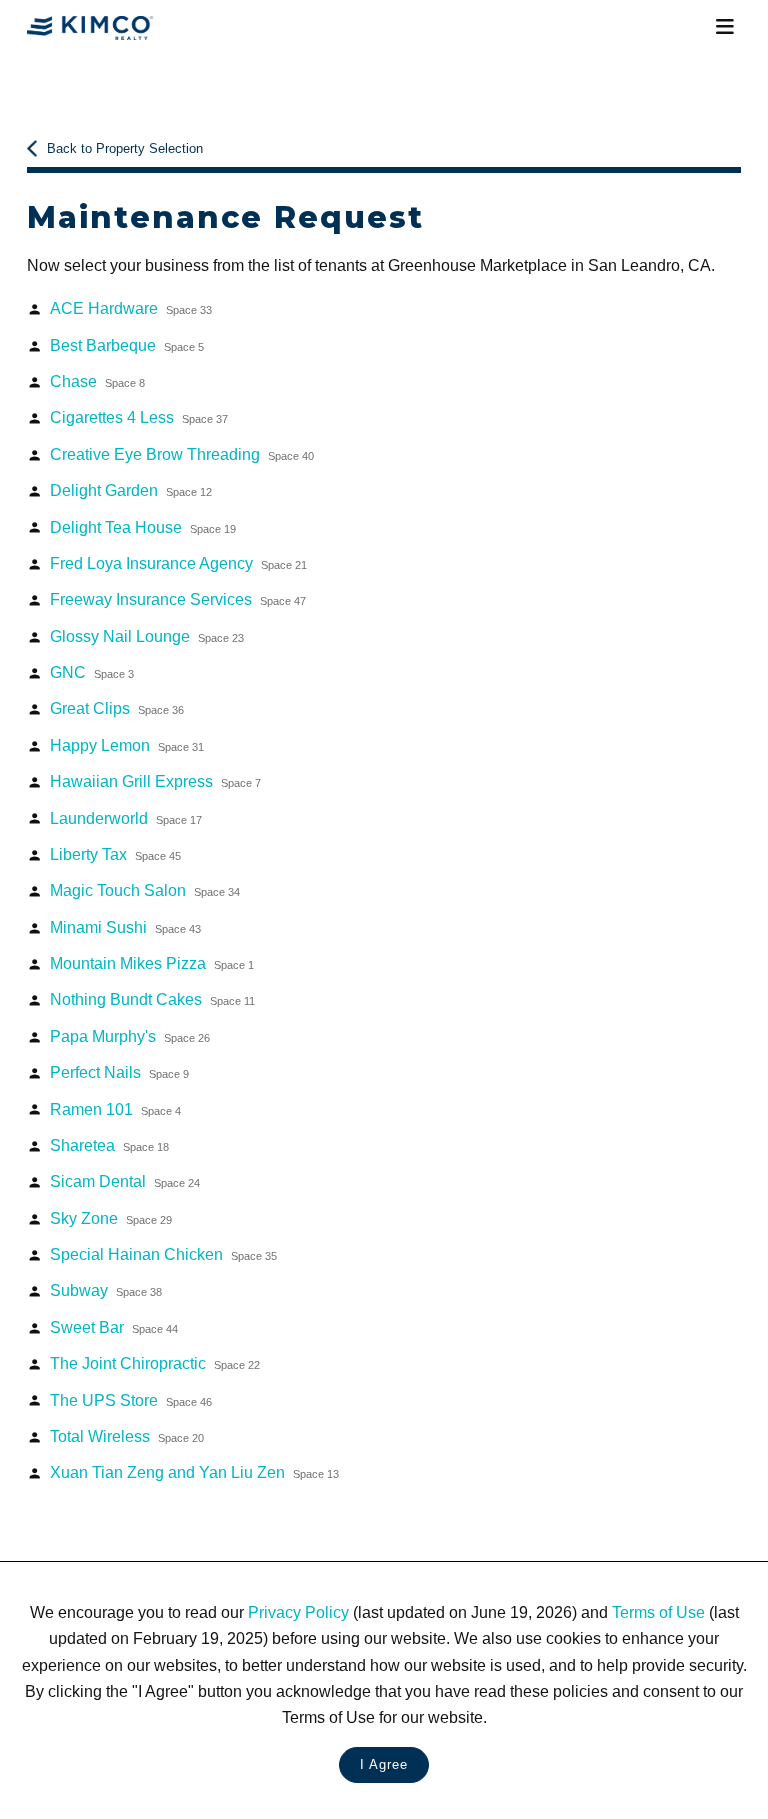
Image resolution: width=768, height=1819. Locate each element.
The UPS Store (131, 1400)
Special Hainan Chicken (163, 1254)
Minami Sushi (125, 927)
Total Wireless (127, 1436)
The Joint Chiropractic (155, 1363)
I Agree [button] (384, 1764)
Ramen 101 (115, 1109)
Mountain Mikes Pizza (152, 963)
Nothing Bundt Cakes (152, 999)
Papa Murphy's (130, 1036)
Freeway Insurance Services (178, 599)
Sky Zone (111, 1218)
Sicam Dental (125, 1181)
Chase (97, 381)
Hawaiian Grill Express (155, 781)
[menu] (724, 27)
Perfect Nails (119, 1072)
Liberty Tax (115, 854)
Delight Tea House (143, 527)
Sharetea (109, 1145)
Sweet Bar (114, 1327)
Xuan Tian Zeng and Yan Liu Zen (194, 1472)
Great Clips (117, 708)
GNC (92, 672)
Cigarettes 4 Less (139, 417)
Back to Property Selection (125, 148)
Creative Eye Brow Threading (182, 454)
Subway (106, 1290)
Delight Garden (131, 490)
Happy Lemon (127, 745)
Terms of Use (658, 1612)
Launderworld (126, 818)
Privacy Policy (298, 1612)
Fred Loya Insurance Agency (178, 563)
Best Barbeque (127, 345)
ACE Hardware (131, 308)
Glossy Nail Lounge (147, 636)
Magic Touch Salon (145, 890)
